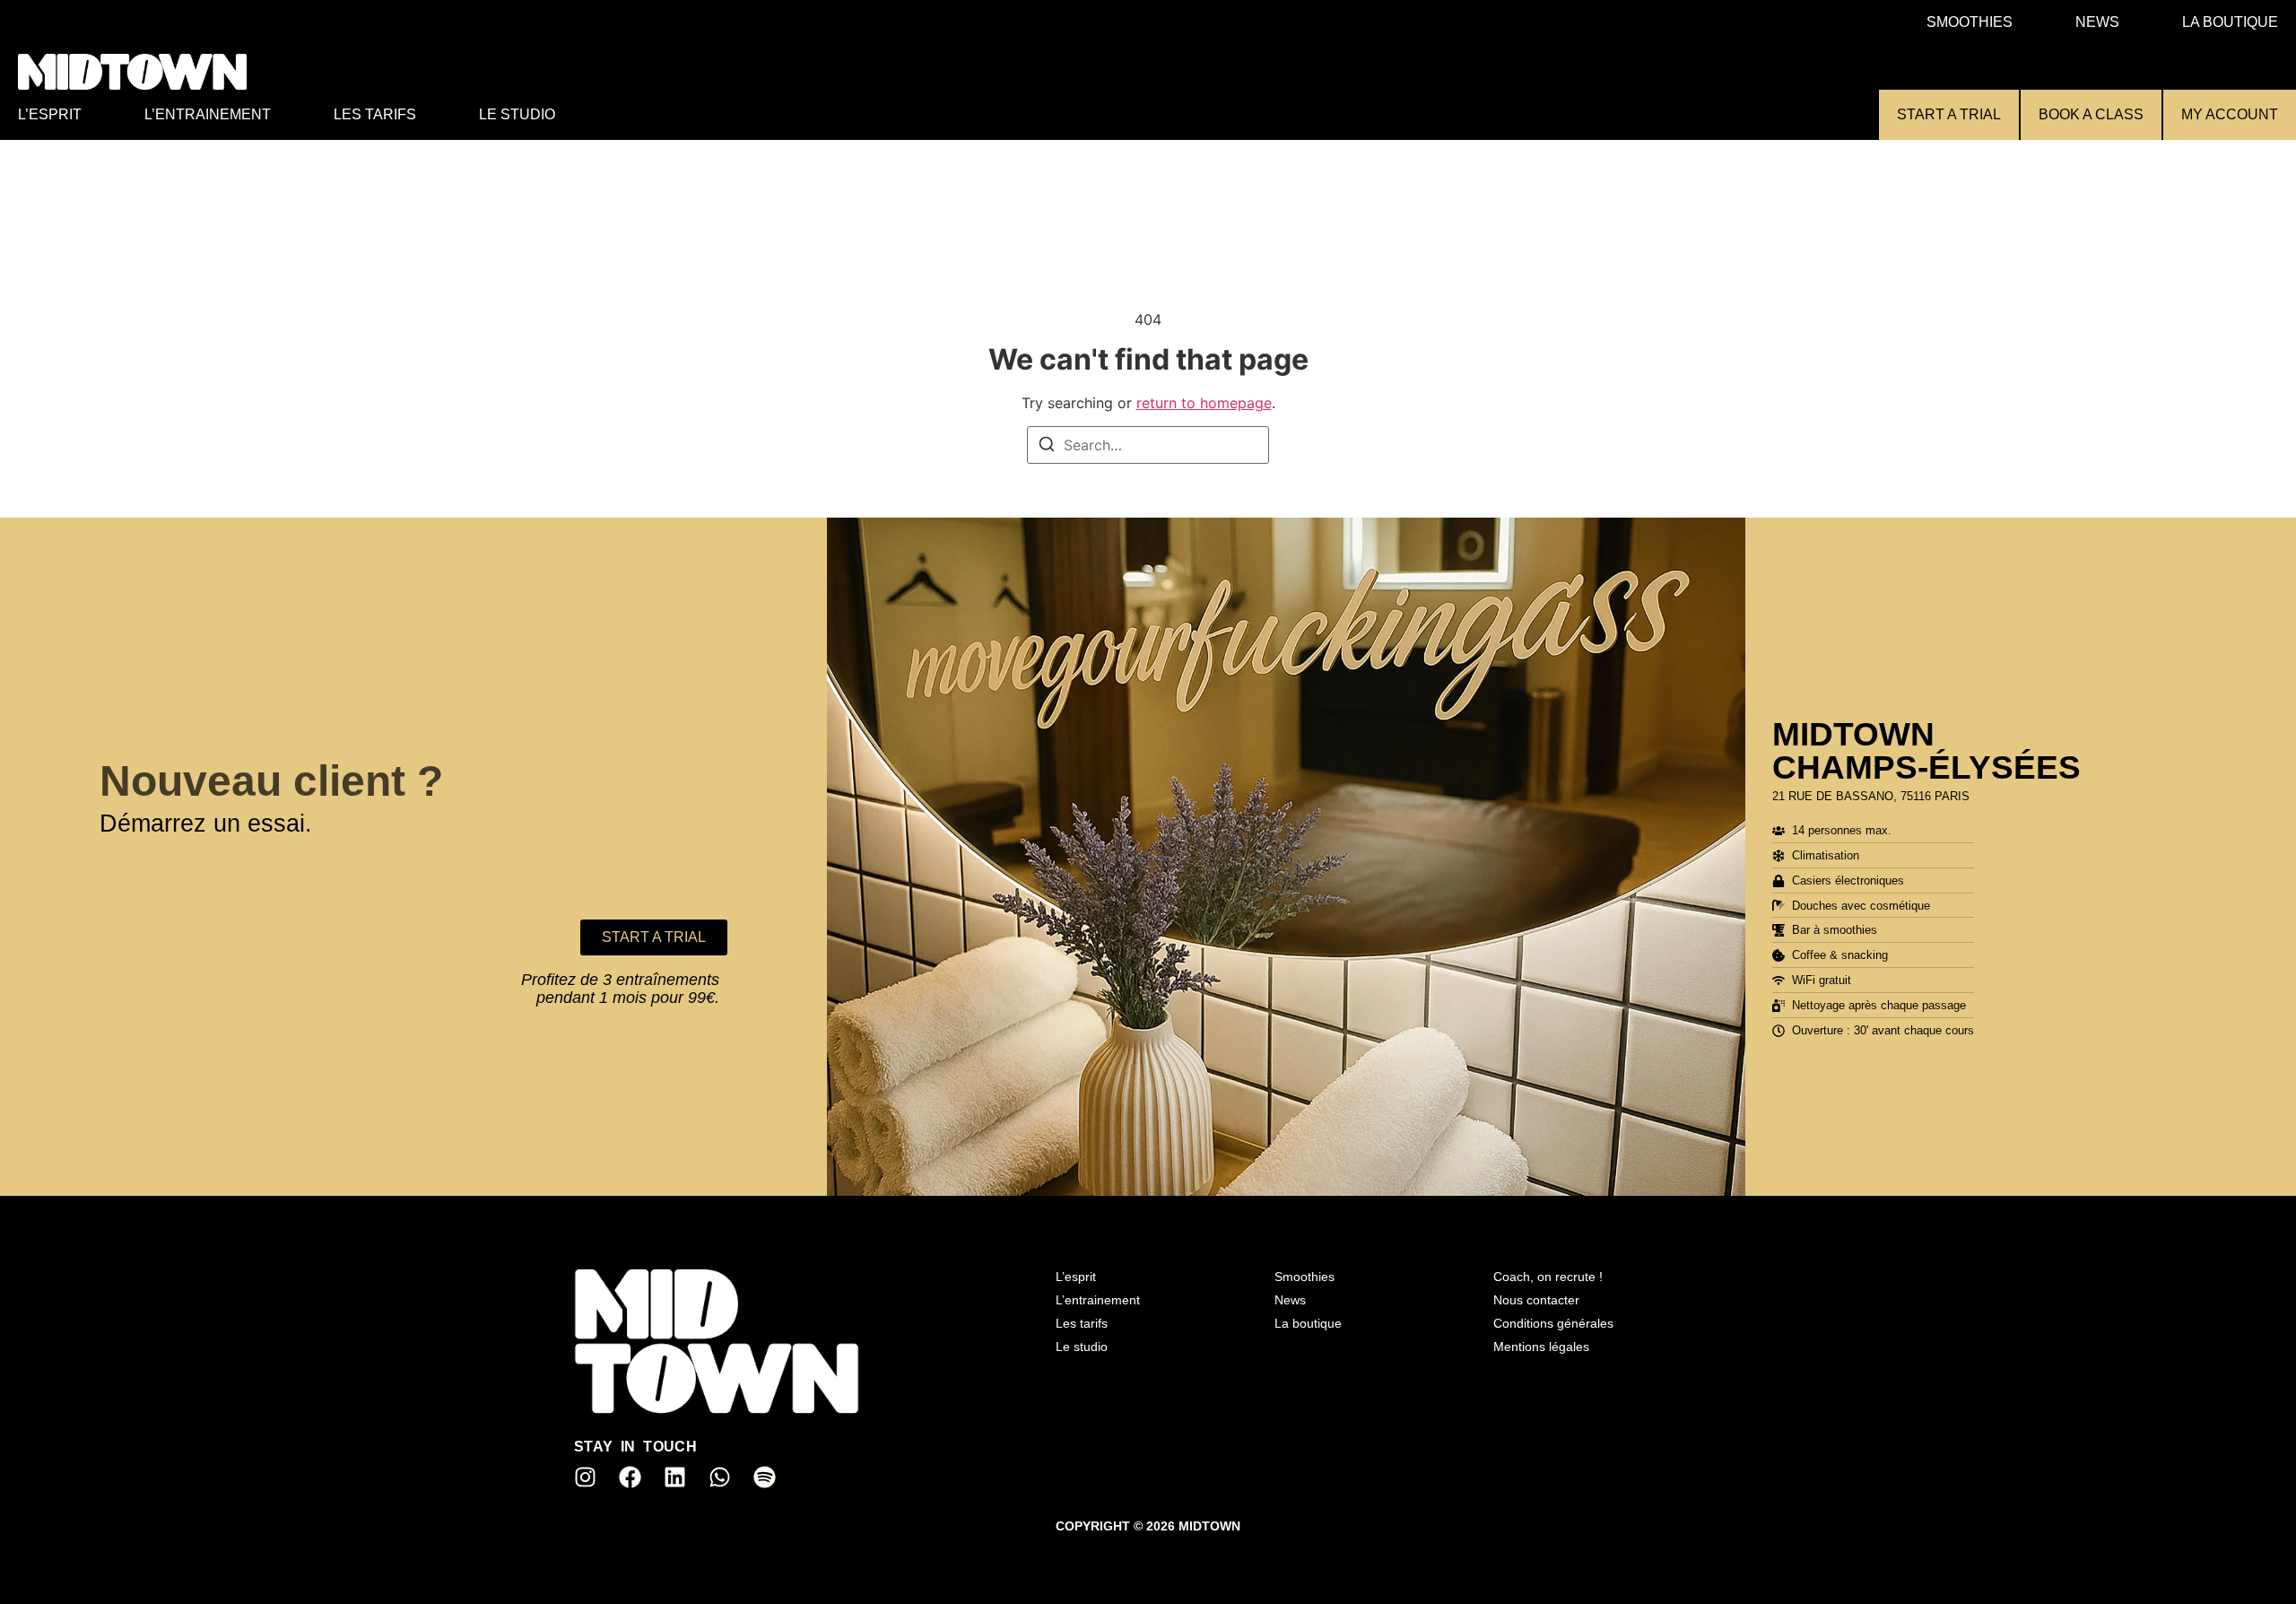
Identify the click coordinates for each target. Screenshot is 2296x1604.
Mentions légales (1541, 1347)
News (2097, 22)
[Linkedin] (674, 1477)
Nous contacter (1536, 1300)
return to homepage (1204, 403)
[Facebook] (630, 1477)
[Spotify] (764, 1477)
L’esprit (50, 114)
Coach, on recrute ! (1548, 1277)
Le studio (517, 114)
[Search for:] (1148, 445)
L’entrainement (208, 114)
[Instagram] (585, 1477)
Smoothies (1970, 22)
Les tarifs (375, 114)
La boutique (2230, 22)
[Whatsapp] (719, 1477)
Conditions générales (1553, 1323)
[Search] (1047, 447)
